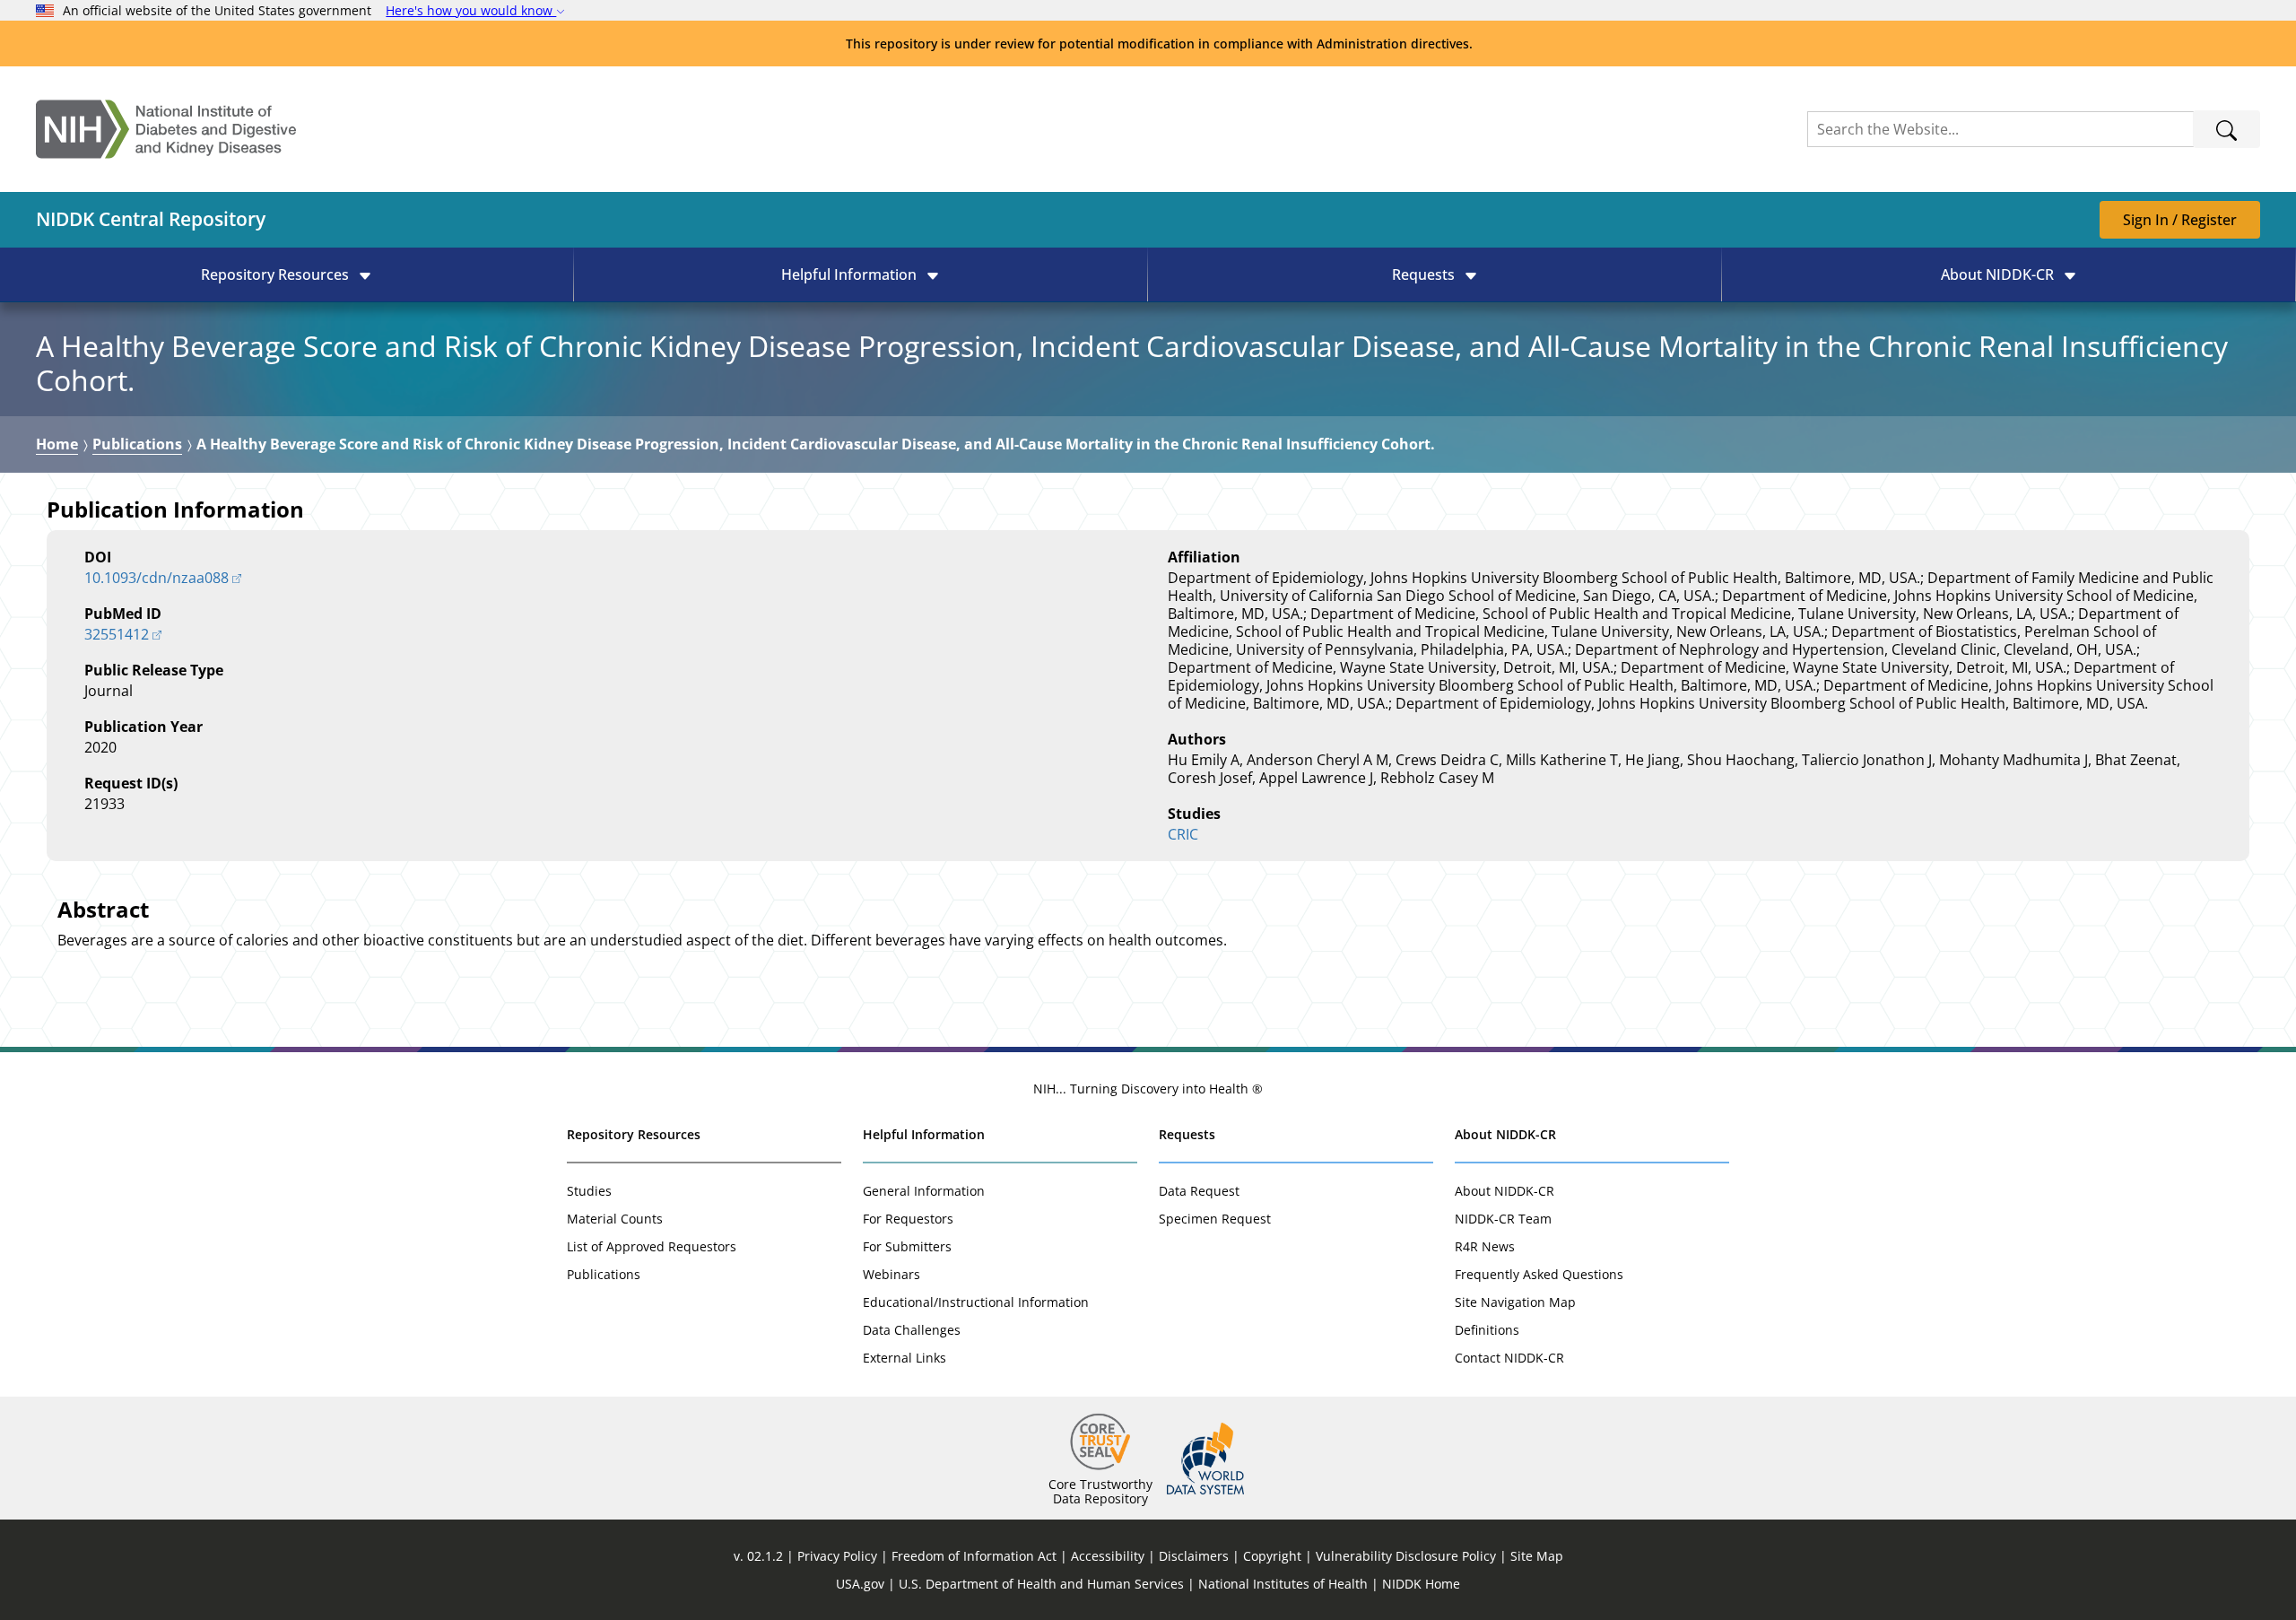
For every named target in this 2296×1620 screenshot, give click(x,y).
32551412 (117, 634)
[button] (287, 274)
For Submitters (907, 1246)
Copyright (1272, 1556)
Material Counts (615, 1219)
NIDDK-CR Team (1503, 1219)
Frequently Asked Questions (1539, 1274)
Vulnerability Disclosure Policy (1406, 1556)
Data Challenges (912, 1330)
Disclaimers (1194, 1556)
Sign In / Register (2180, 220)
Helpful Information (924, 1134)
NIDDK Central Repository (151, 219)
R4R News (1485, 1246)
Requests (1187, 1134)
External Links (904, 1358)
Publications (137, 444)
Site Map (1537, 1556)
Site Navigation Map (1515, 1302)
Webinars (891, 1274)
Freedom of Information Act (974, 1556)
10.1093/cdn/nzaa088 (157, 578)
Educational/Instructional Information (976, 1302)
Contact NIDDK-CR (1509, 1358)
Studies (589, 1191)
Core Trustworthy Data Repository (1100, 1491)
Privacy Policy (837, 1556)
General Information (924, 1191)
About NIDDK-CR (1505, 1134)
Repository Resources (634, 1134)
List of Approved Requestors (652, 1246)
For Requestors (908, 1219)
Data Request (1199, 1191)
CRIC (1183, 834)
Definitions (1487, 1330)
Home (57, 444)
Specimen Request (1215, 1219)
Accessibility (1108, 1556)
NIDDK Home (1421, 1584)
